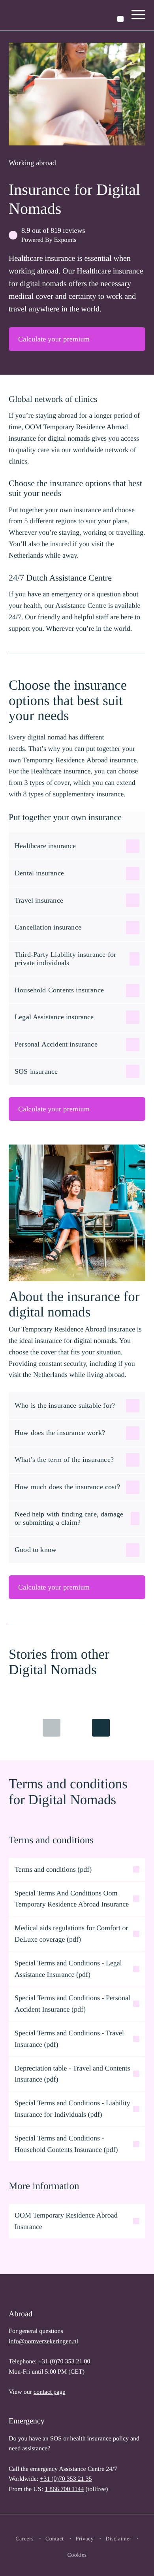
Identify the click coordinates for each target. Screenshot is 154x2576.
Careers (24, 2539)
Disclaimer (118, 2539)
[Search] (120, 19)
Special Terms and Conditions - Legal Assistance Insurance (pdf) (68, 1969)
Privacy (85, 2539)
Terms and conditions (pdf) (53, 1869)
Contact (55, 2539)
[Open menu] (139, 15)
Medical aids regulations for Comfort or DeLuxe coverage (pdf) (71, 1934)
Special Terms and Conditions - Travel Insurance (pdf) (69, 2039)
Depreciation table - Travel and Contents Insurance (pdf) (72, 2074)
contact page (49, 2392)
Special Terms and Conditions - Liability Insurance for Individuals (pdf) (72, 2109)
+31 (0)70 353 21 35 (66, 2479)
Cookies (77, 2555)
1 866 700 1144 (64, 2489)
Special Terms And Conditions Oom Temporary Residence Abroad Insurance (72, 1899)
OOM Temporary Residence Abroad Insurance (66, 2221)
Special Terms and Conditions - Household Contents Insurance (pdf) (66, 2144)
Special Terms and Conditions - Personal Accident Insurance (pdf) (72, 2004)
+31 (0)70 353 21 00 (64, 2362)
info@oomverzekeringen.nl (43, 2341)
